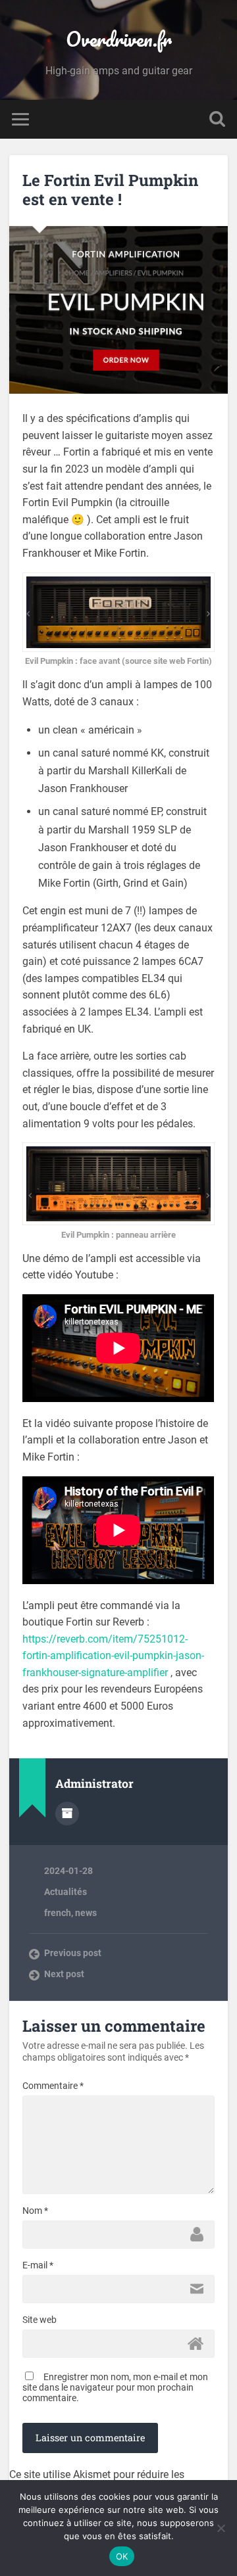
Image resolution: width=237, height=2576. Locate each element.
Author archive (67, 1814)
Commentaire (53, 2086)
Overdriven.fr (119, 39)
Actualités (66, 1892)
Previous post (73, 1953)
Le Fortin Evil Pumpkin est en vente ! (110, 190)
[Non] (221, 2528)
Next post (64, 1974)
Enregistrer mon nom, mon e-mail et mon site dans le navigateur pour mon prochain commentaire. (115, 2387)
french (58, 1913)
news (86, 1913)
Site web (39, 2320)
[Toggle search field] (217, 119)
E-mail (38, 2265)
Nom (35, 2211)
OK (122, 2556)
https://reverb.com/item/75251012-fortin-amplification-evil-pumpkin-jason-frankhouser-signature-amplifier (113, 1656)
